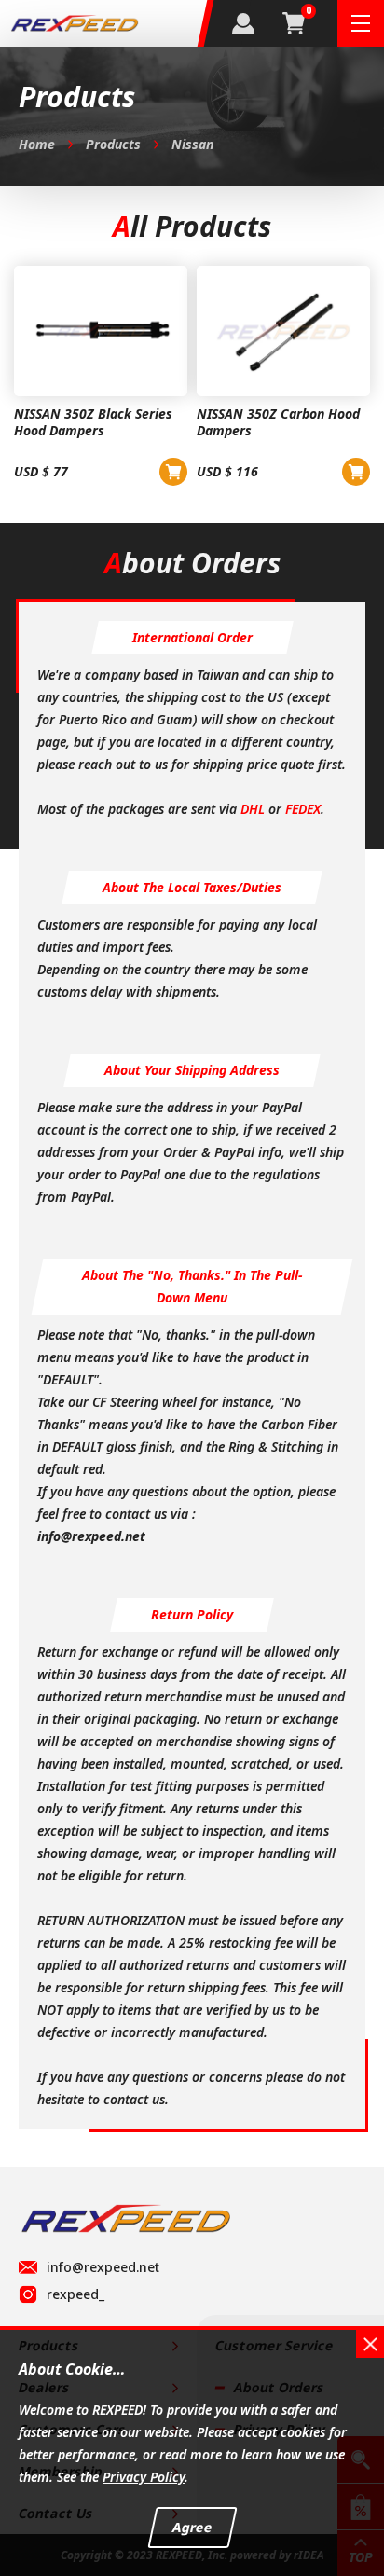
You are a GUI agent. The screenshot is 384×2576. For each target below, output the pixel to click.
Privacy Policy (144, 2477)
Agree (192, 2527)
